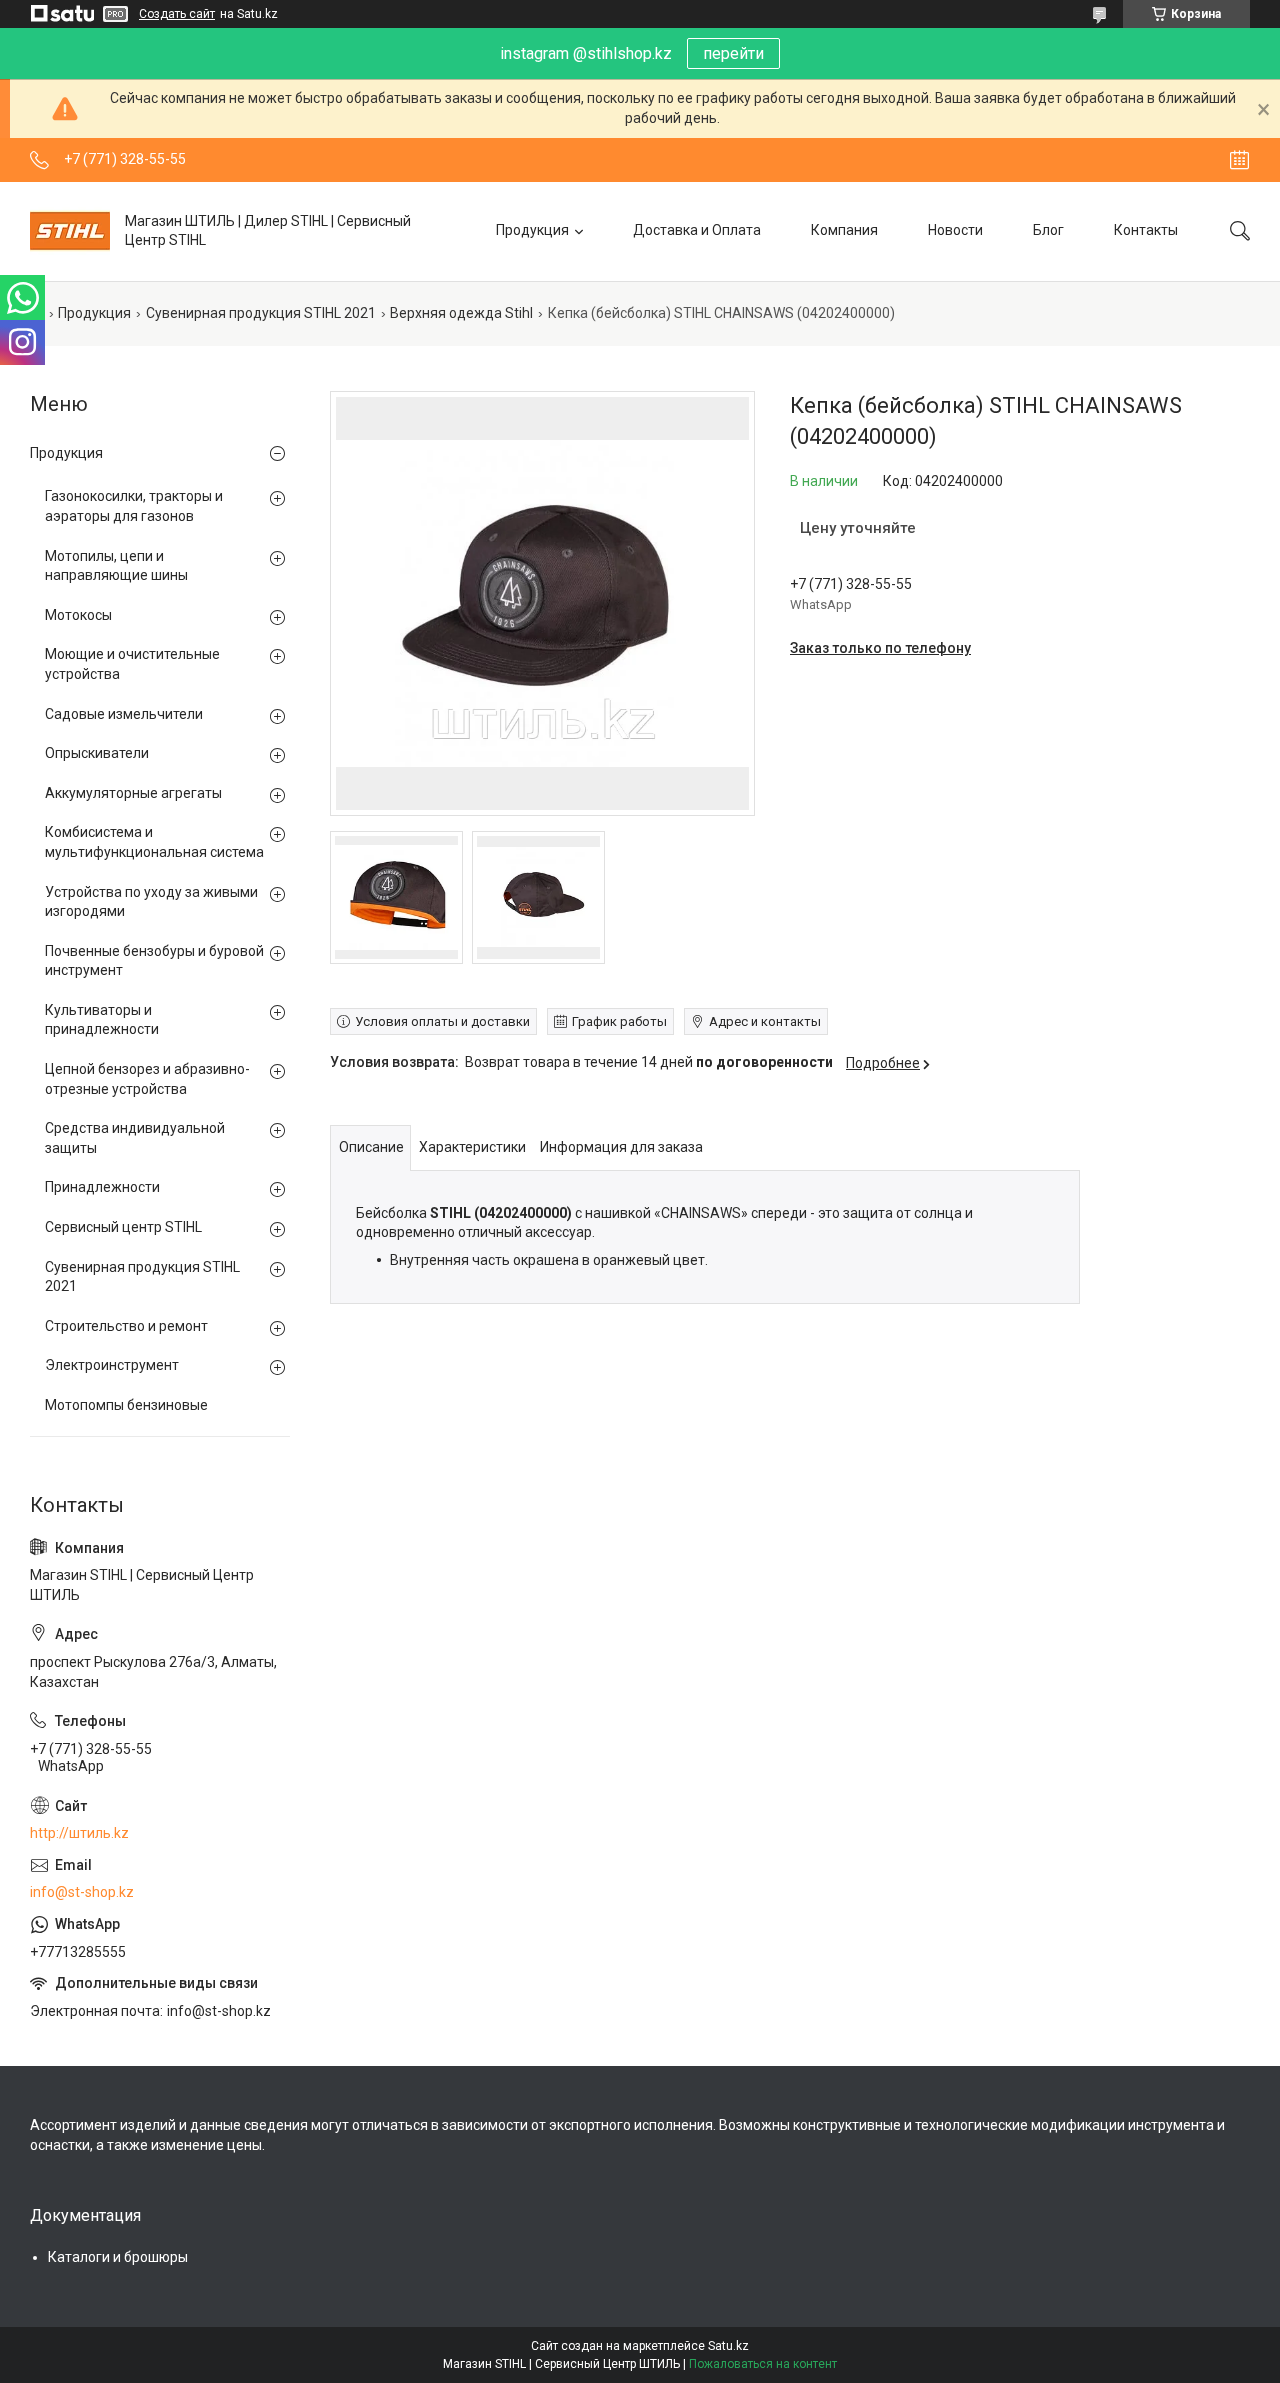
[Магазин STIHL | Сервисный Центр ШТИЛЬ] (70, 231)
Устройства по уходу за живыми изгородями (151, 902)
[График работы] (1239, 160)
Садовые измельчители (124, 714)
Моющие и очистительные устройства (132, 664)
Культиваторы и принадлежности (102, 1020)
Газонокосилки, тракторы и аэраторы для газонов (134, 506)
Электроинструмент (112, 1365)
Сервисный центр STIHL (123, 1227)
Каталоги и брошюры (118, 2257)
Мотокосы (78, 615)
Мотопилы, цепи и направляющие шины (116, 566)
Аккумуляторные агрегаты (133, 793)
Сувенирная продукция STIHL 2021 (261, 313)
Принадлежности (102, 1187)
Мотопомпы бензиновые (126, 1405)
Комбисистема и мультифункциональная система (154, 842)
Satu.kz (728, 2346)
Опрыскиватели (97, 753)
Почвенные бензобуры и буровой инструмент (154, 961)
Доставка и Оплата (697, 230)
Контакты (1146, 230)
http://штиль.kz (79, 1833)
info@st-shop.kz (82, 1892)
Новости (955, 230)
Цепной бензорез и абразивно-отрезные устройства (147, 1079)
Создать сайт (177, 14)
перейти (733, 53)
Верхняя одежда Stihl (461, 313)
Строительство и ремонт (126, 1326)
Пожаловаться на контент (763, 2364)
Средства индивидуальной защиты (135, 1138)
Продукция (532, 230)
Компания (844, 230)
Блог (1048, 230)
